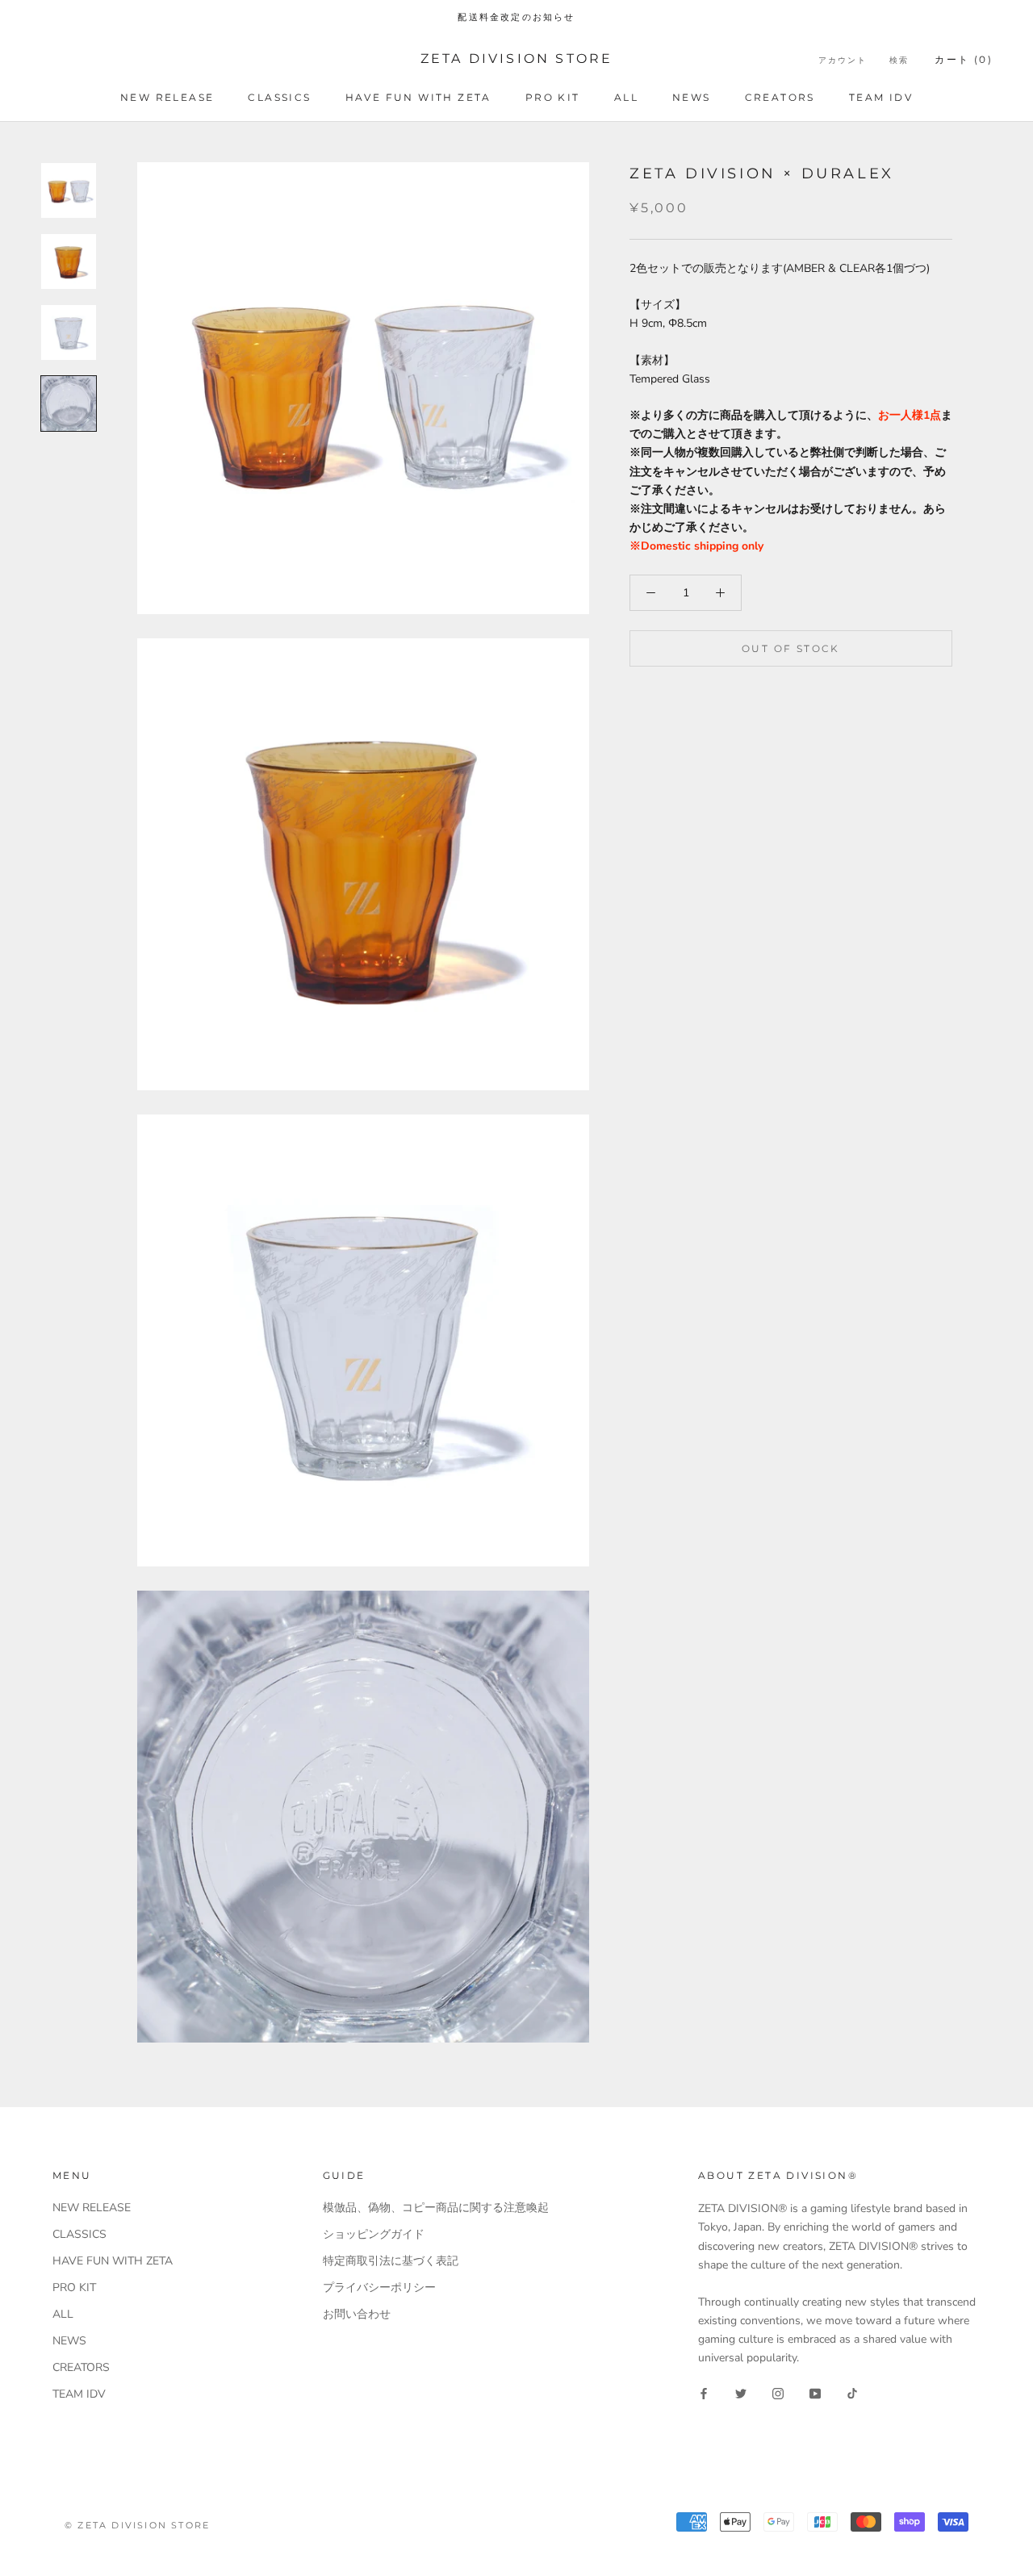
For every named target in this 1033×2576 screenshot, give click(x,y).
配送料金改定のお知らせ (516, 17)
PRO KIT (553, 97)
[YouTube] (815, 2392)
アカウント (843, 60)
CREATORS (780, 97)
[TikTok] (852, 2392)
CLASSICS (279, 97)
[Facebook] (704, 2392)
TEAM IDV (881, 97)
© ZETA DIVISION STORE (137, 2525)
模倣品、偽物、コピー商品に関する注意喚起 (436, 2208)
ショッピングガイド (374, 2234)
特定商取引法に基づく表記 (391, 2261)
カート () (964, 59)
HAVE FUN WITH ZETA (418, 97)
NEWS (692, 97)
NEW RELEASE (167, 97)
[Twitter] (741, 2392)
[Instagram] (778, 2392)
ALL (626, 97)
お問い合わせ (357, 2314)
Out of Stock (791, 648)
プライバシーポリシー (379, 2287)
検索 (899, 60)
